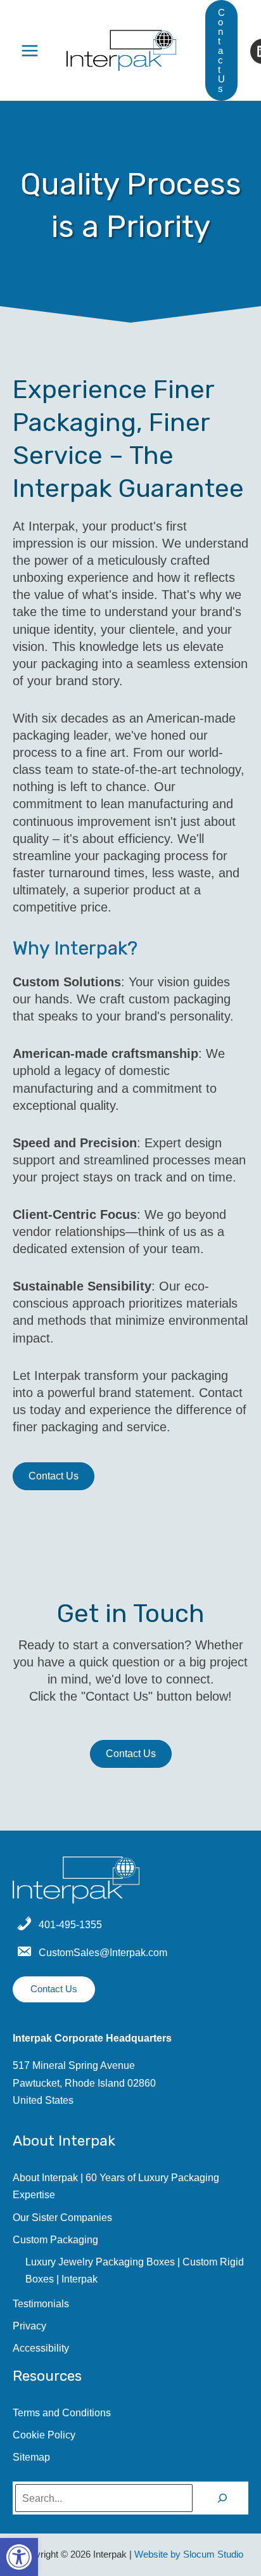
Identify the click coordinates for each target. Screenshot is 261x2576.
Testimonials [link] (41, 2303)
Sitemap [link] (31, 2457)
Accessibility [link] (41, 2348)
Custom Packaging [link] (55, 2239)
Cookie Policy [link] (44, 2435)
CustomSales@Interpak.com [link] (103, 1952)
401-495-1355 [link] (70, 1924)
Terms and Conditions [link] (62, 2412)
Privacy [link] (29, 2326)
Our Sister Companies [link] (62, 2217)
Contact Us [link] (54, 1989)
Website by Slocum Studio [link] (189, 2554)
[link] (19, 2557)
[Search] (222, 2498)
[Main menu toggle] (30, 50)
